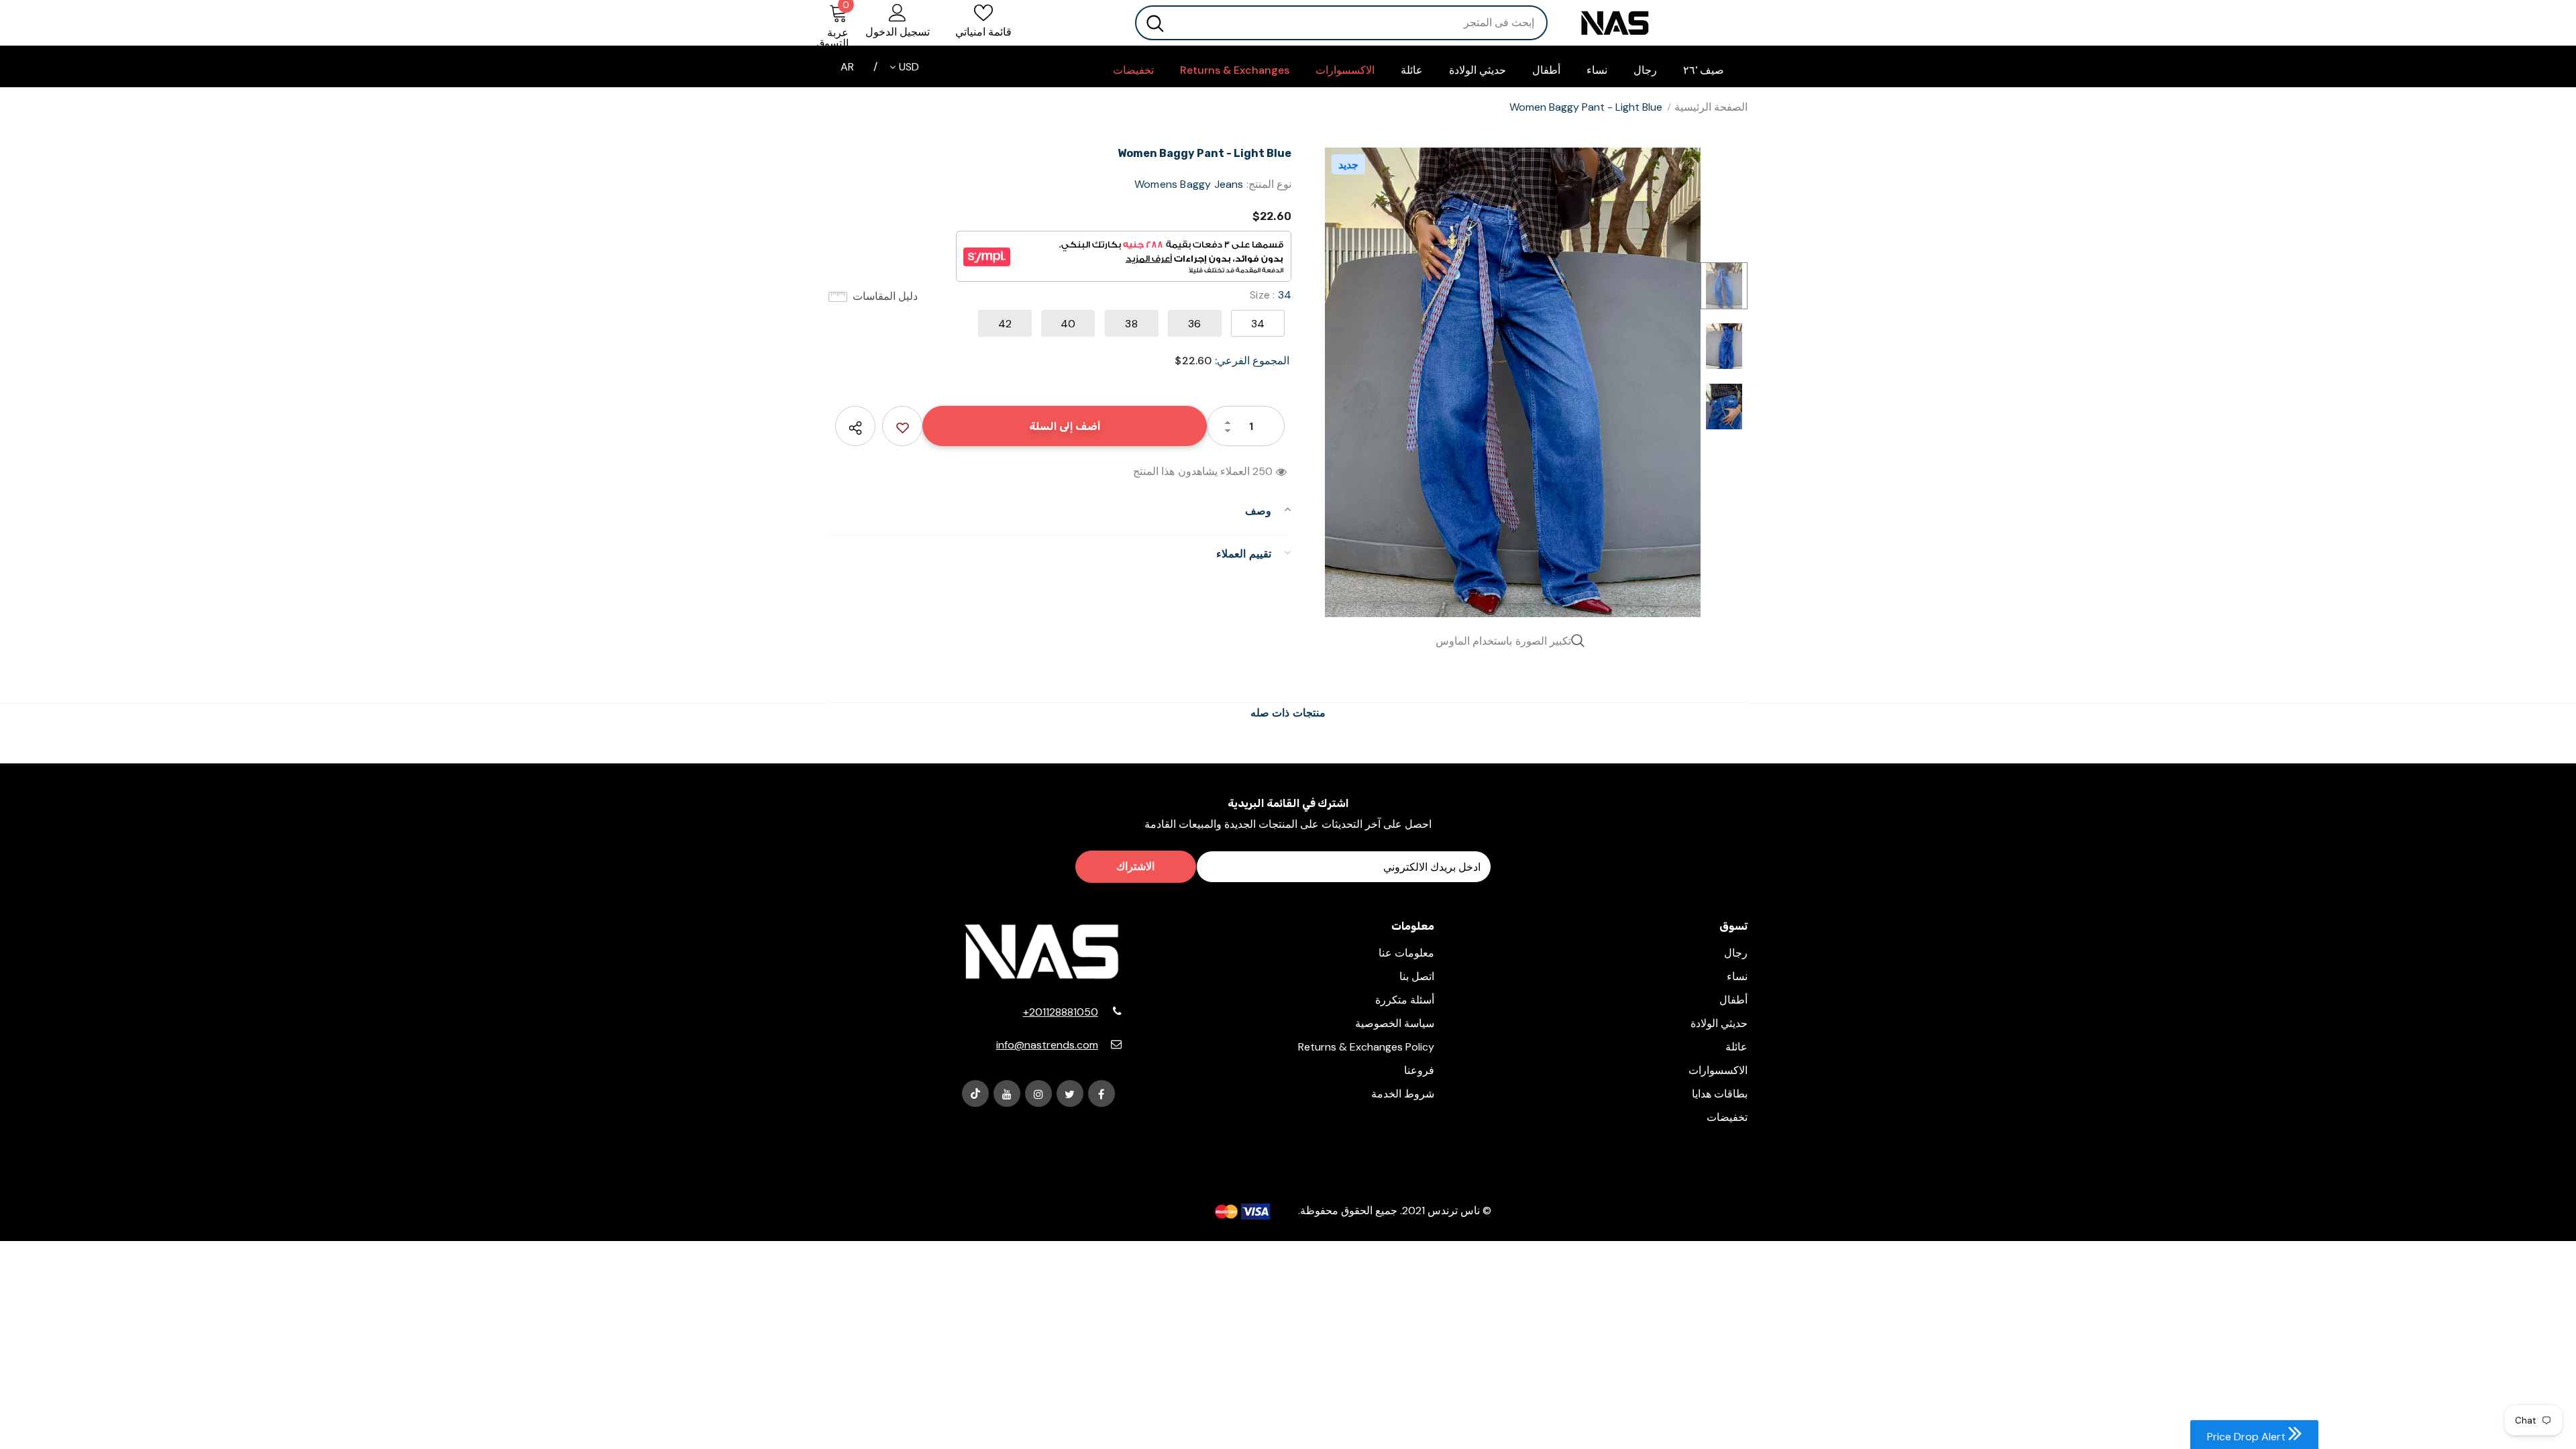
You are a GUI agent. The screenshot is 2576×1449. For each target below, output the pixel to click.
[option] (1513, 382)
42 (1005, 324)
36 (1194, 324)
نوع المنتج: (1269, 184)
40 (1068, 324)
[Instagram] (1038, 1093)
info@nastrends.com (1047, 1045)
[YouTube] (1007, 1093)
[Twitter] (1070, 1093)
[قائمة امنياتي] (902, 426)
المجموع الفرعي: (1252, 361)
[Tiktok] (975, 1093)
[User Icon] (898, 12)
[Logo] (1658, 23)
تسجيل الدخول (898, 32)
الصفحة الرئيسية (1711, 107)
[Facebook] (1102, 1093)
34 (1258, 324)
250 (1263, 471)
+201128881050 (1061, 1012)
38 (1131, 324)
